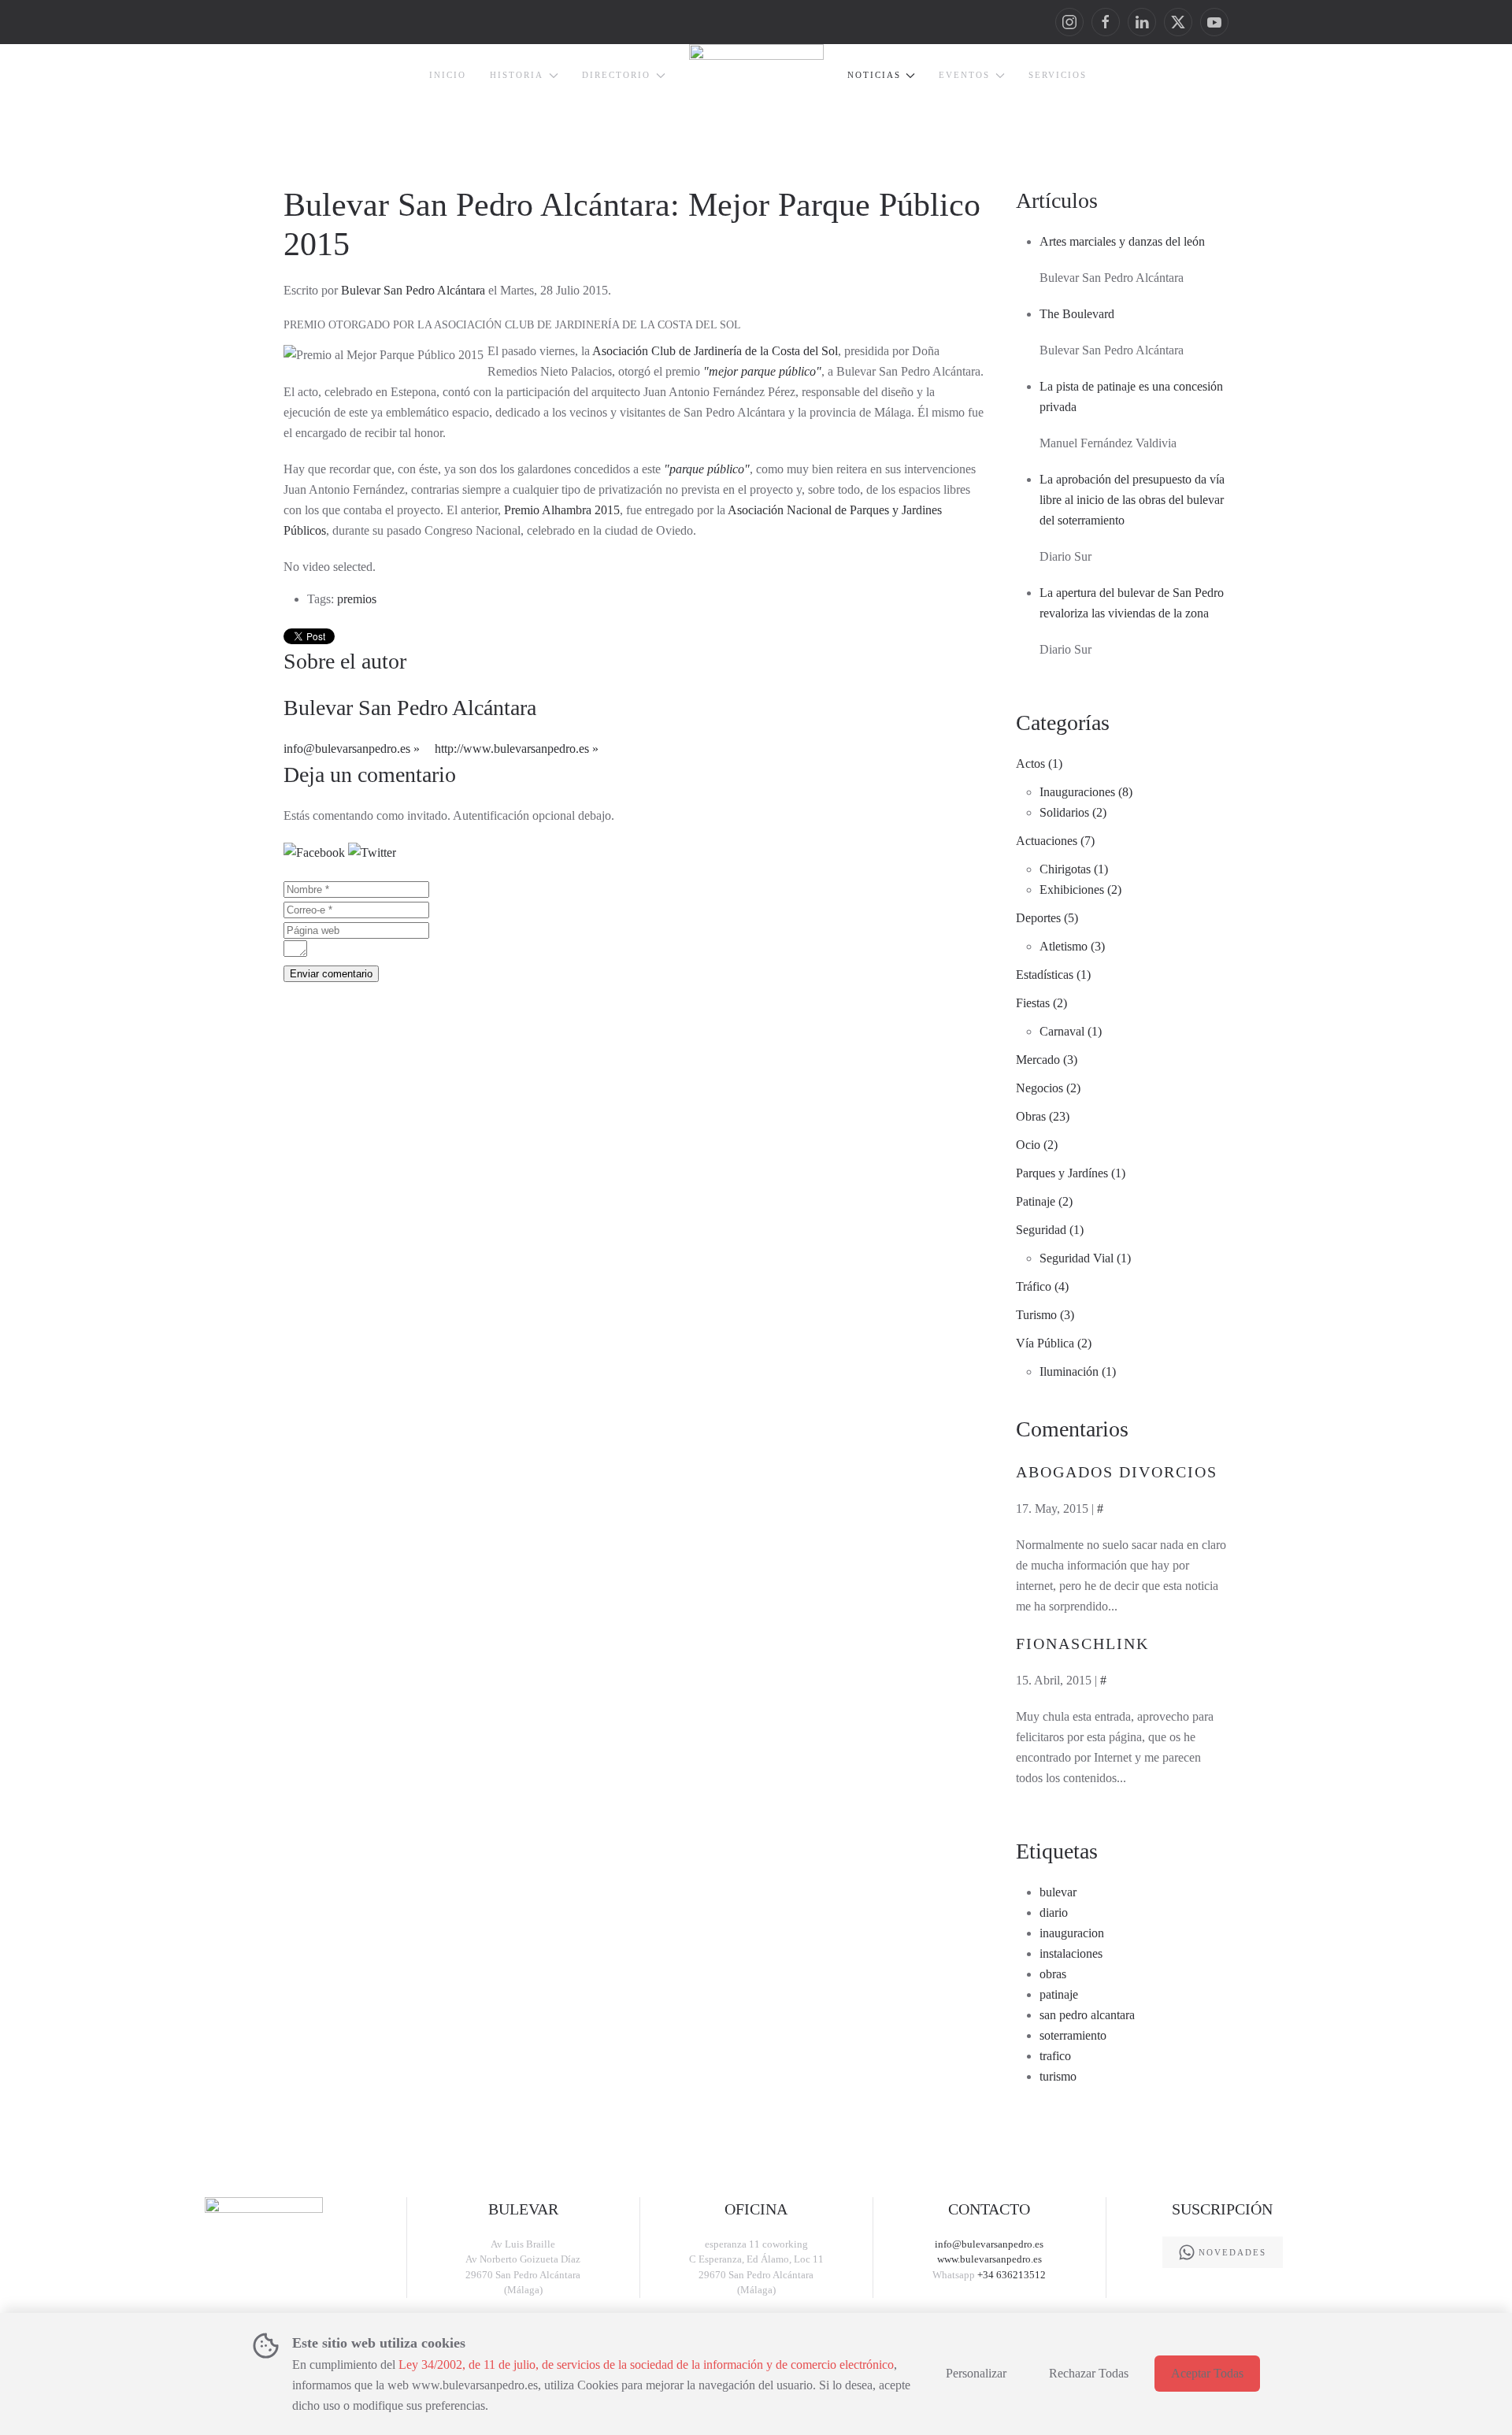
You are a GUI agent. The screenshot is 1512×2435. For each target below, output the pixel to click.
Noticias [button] (874, 75)
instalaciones (1071, 1953)
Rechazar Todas (1089, 2373)
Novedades (1232, 2252)
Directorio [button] (616, 75)
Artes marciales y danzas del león (1122, 241)
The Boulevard (1077, 314)
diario (1054, 1912)
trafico (1055, 2056)
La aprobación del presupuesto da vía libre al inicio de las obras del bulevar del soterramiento (1132, 500)
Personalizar (976, 2373)
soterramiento (1073, 2035)
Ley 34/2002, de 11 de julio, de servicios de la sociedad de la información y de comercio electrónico (646, 2365)
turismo (1058, 2076)
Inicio (448, 75)
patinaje (1059, 1994)
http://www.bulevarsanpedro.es (512, 749)
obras (1053, 1974)
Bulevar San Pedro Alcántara (413, 290)
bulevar (1058, 1892)
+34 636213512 (1012, 2275)
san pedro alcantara (1087, 2015)
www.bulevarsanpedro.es (989, 2259)
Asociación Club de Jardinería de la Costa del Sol (715, 351)
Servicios (1058, 75)
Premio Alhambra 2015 (562, 510)
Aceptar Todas (1207, 2373)
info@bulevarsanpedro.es (347, 749)
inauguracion (1072, 1933)
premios (357, 599)
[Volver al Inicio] (756, 87)
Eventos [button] (964, 75)
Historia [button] (517, 75)
